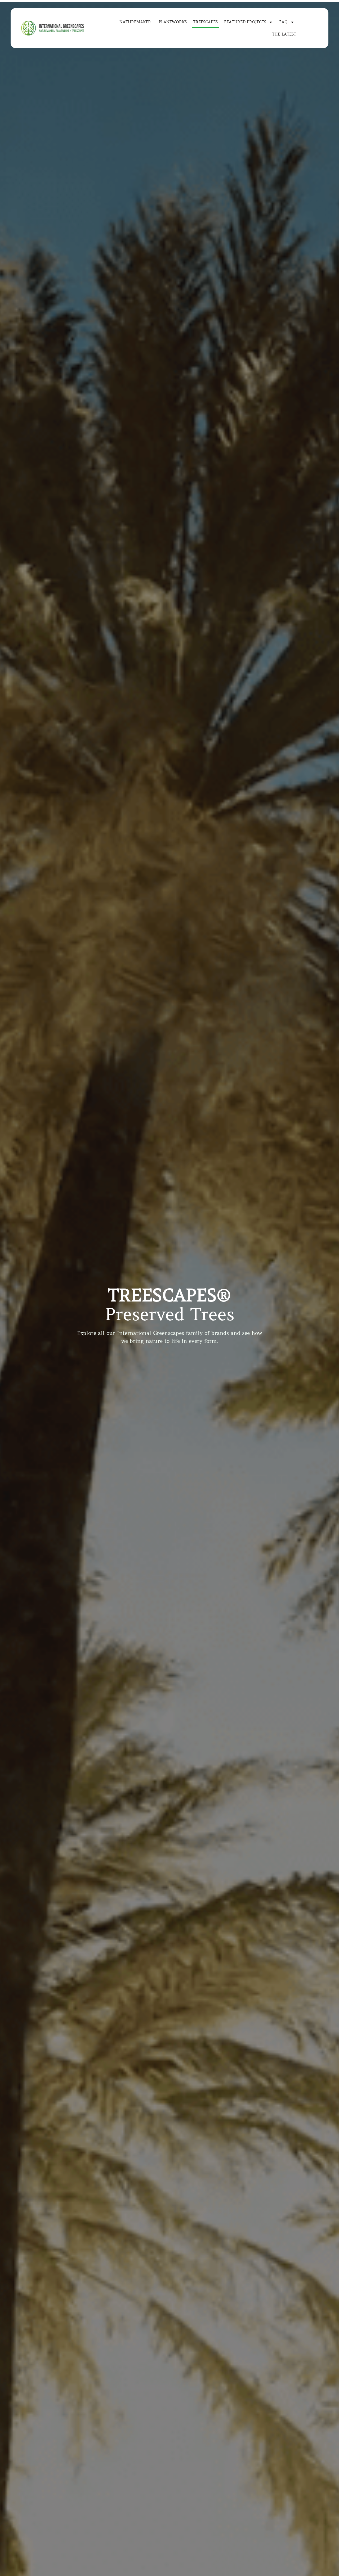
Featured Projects (245, 22)
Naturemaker (136, 22)
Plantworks (173, 22)
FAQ (283, 22)
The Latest (284, 34)
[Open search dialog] (314, 27)
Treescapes (205, 22)
